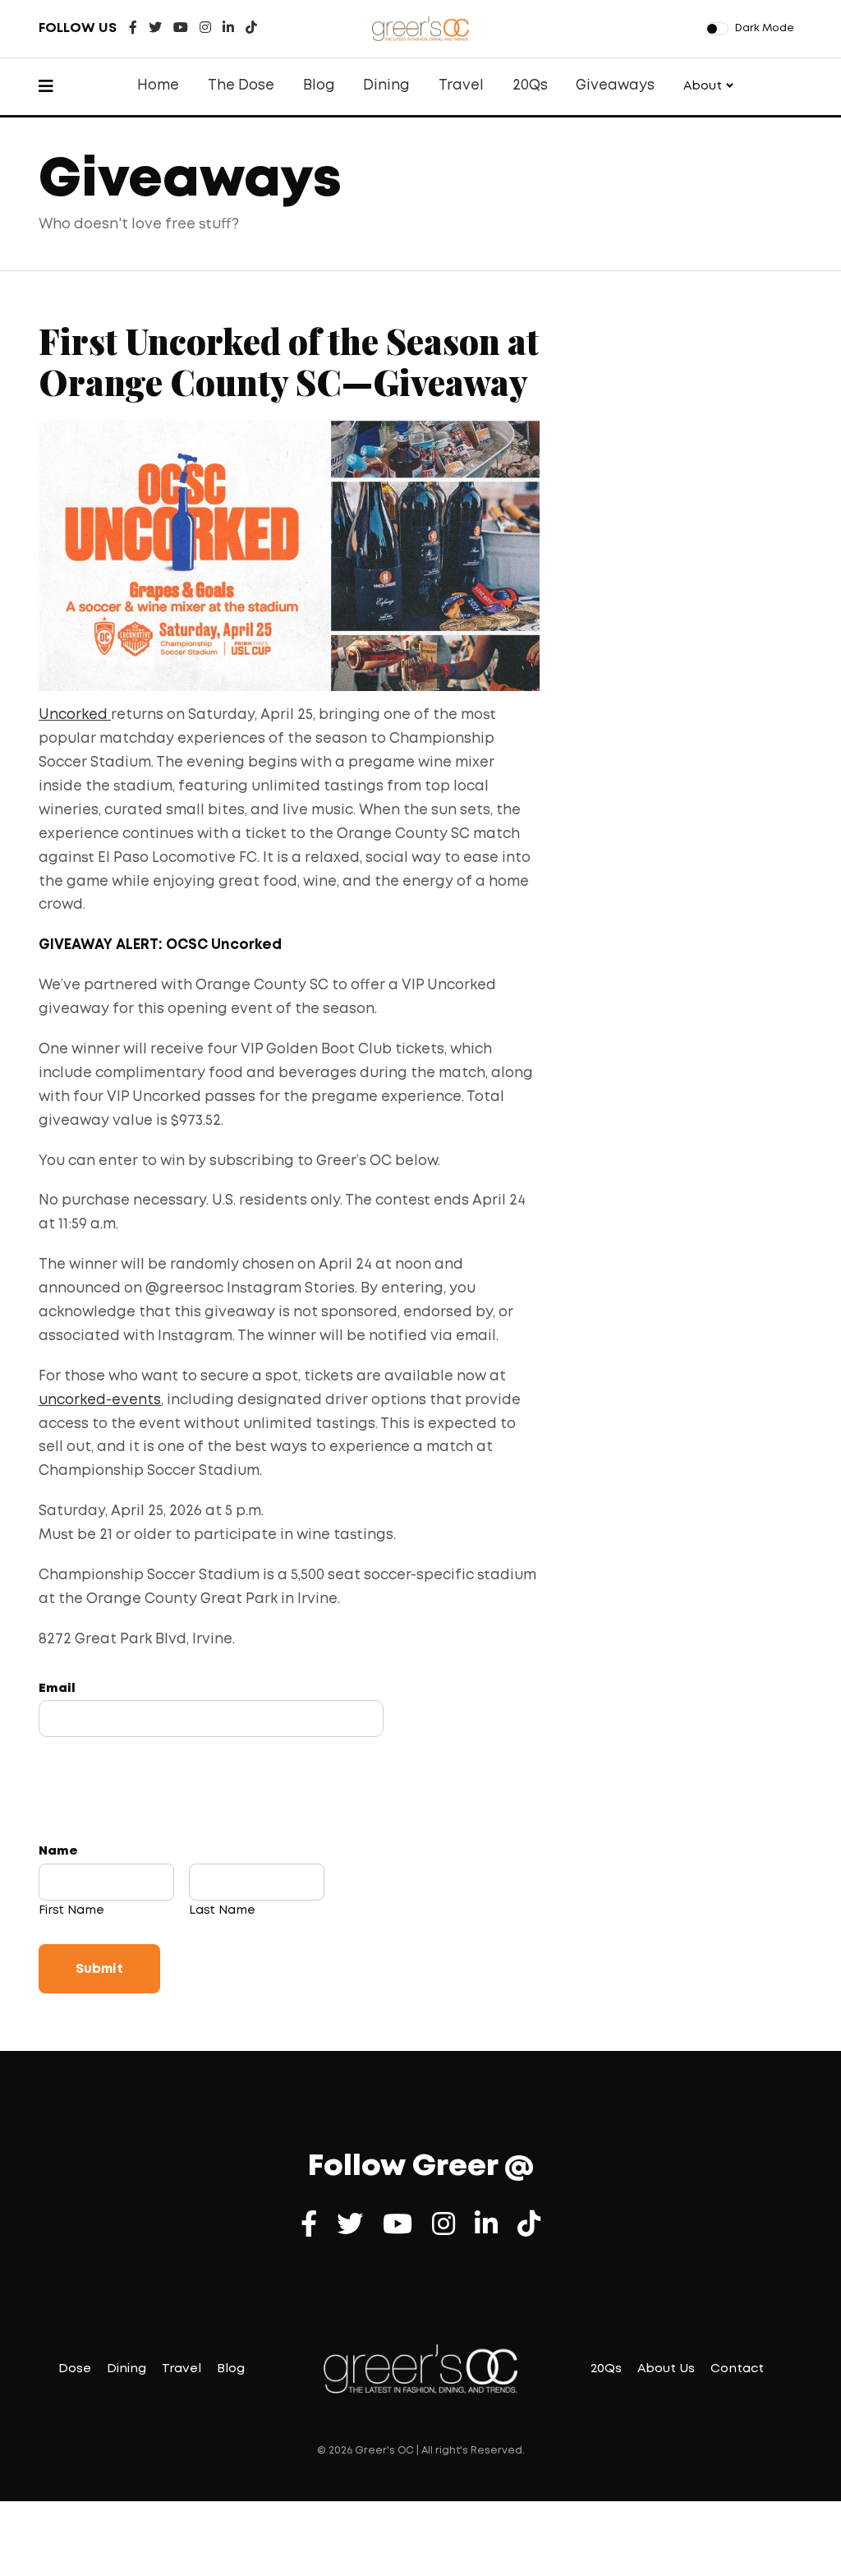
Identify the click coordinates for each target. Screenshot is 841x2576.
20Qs (530, 86)
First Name (71, 1910)
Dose (75, 2369)
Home (158, 86)
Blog (319, 86)
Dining (386, 86)
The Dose (241, 86)
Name (58, 1851)
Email (57, 1689)
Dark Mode (765, 28)
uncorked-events (100, 1401)
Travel (461, 86)
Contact (737, 2369)
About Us (666, 2369)
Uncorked (75, 715)
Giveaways (615, 86)
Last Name (222, 1910)
